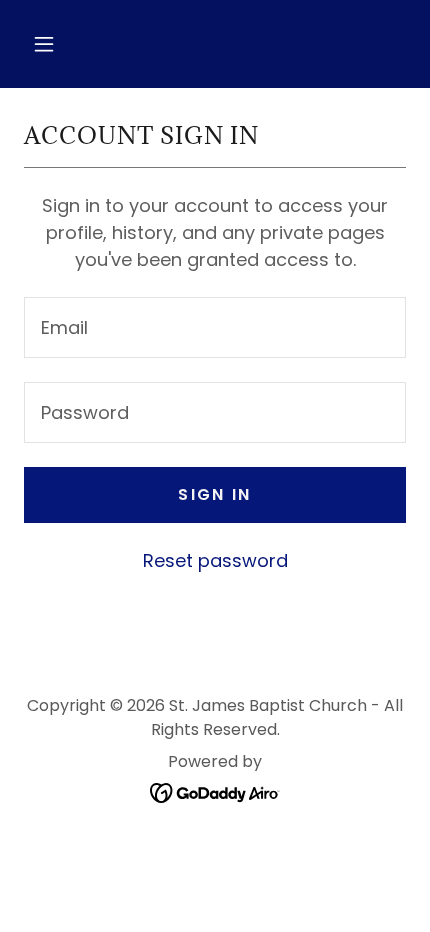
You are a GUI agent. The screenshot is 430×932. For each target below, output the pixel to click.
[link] (215, 791)
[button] (44, 44)
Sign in (214, 494)
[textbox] (215, 327)
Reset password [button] (215, 560)
